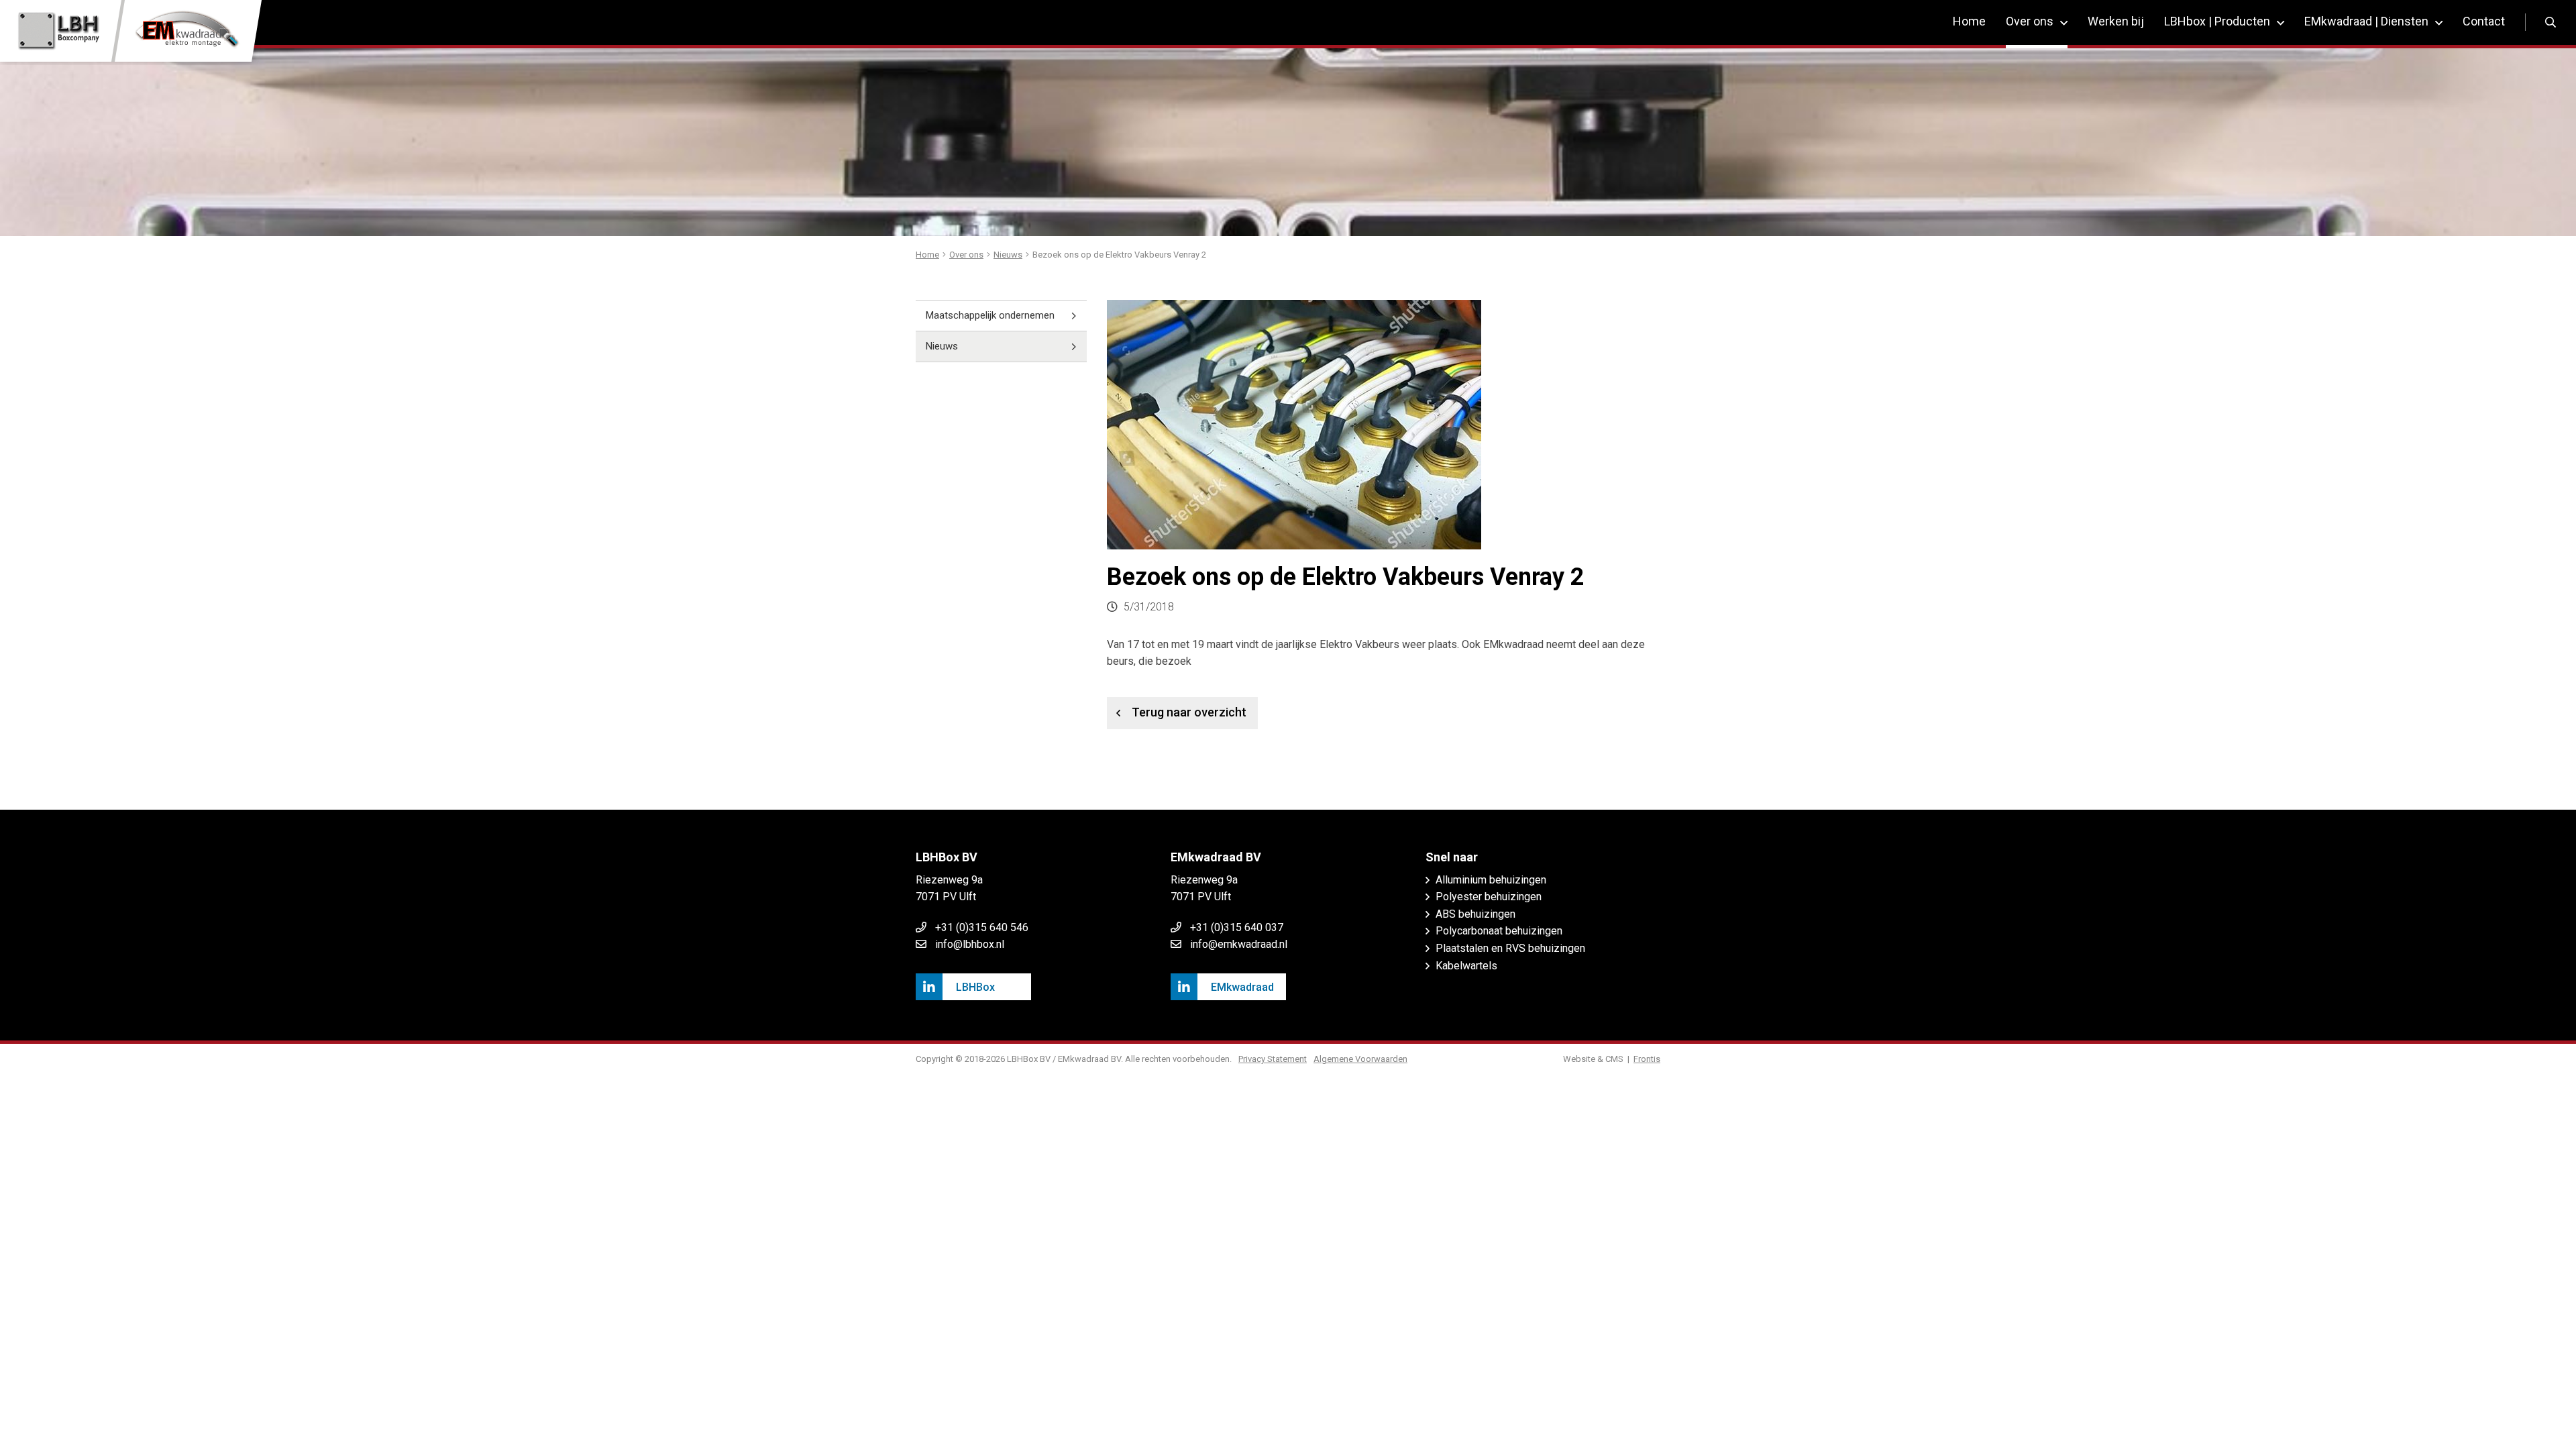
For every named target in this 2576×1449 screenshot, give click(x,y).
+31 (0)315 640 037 (1237, 927)
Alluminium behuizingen (1491, 880)
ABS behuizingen (1475, 914)
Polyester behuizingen (1489, 897)
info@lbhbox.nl (970, 944)
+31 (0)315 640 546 (982, 927)
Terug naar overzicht (1189, 712)
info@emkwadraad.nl (1239, 944)
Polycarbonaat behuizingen (1499, 931)
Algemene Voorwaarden (1360, 1059)
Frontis (1647, 1059)
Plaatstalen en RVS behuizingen (1510, 948)
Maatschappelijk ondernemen (990, 315)
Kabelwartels (1466, 966)
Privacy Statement (1273, 1059)
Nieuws (942, 346)
